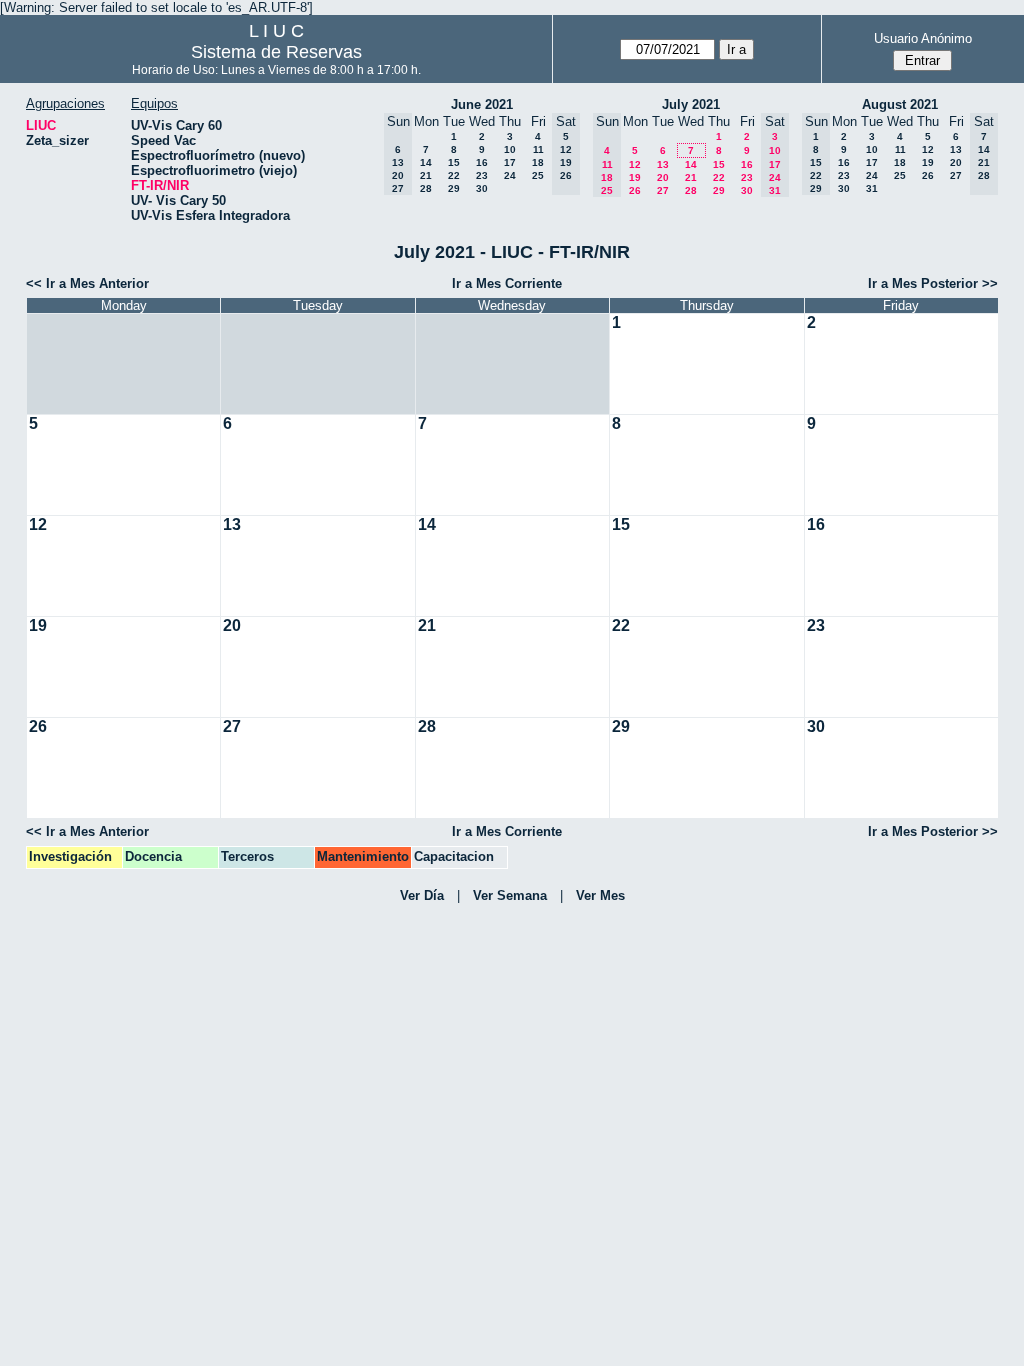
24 (510, 175)
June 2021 (482, 104)
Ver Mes (600, 895)
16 (482, 162)
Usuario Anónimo (923, 38)
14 (426, 162)
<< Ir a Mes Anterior (87, 283)
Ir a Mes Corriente (507, 283)
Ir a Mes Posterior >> (933, 283)
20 (663, 177)
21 (426, 175)
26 (635, 190)
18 (538, 162)
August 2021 (900, 104)
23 (482, 175)
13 (663, 164)
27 (663, 190)
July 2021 (691, 104)
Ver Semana (510, 895)
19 (635, 177)
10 (510, 149)
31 (872, 188)
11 (538, 149)
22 (454, 175)
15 (454, 162)
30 (482, 188)
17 (510, 162)
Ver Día (422, 895)
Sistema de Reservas (276, 52)
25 (538, 175)
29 (454, 188)
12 (635, 164)
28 (426, 188)
